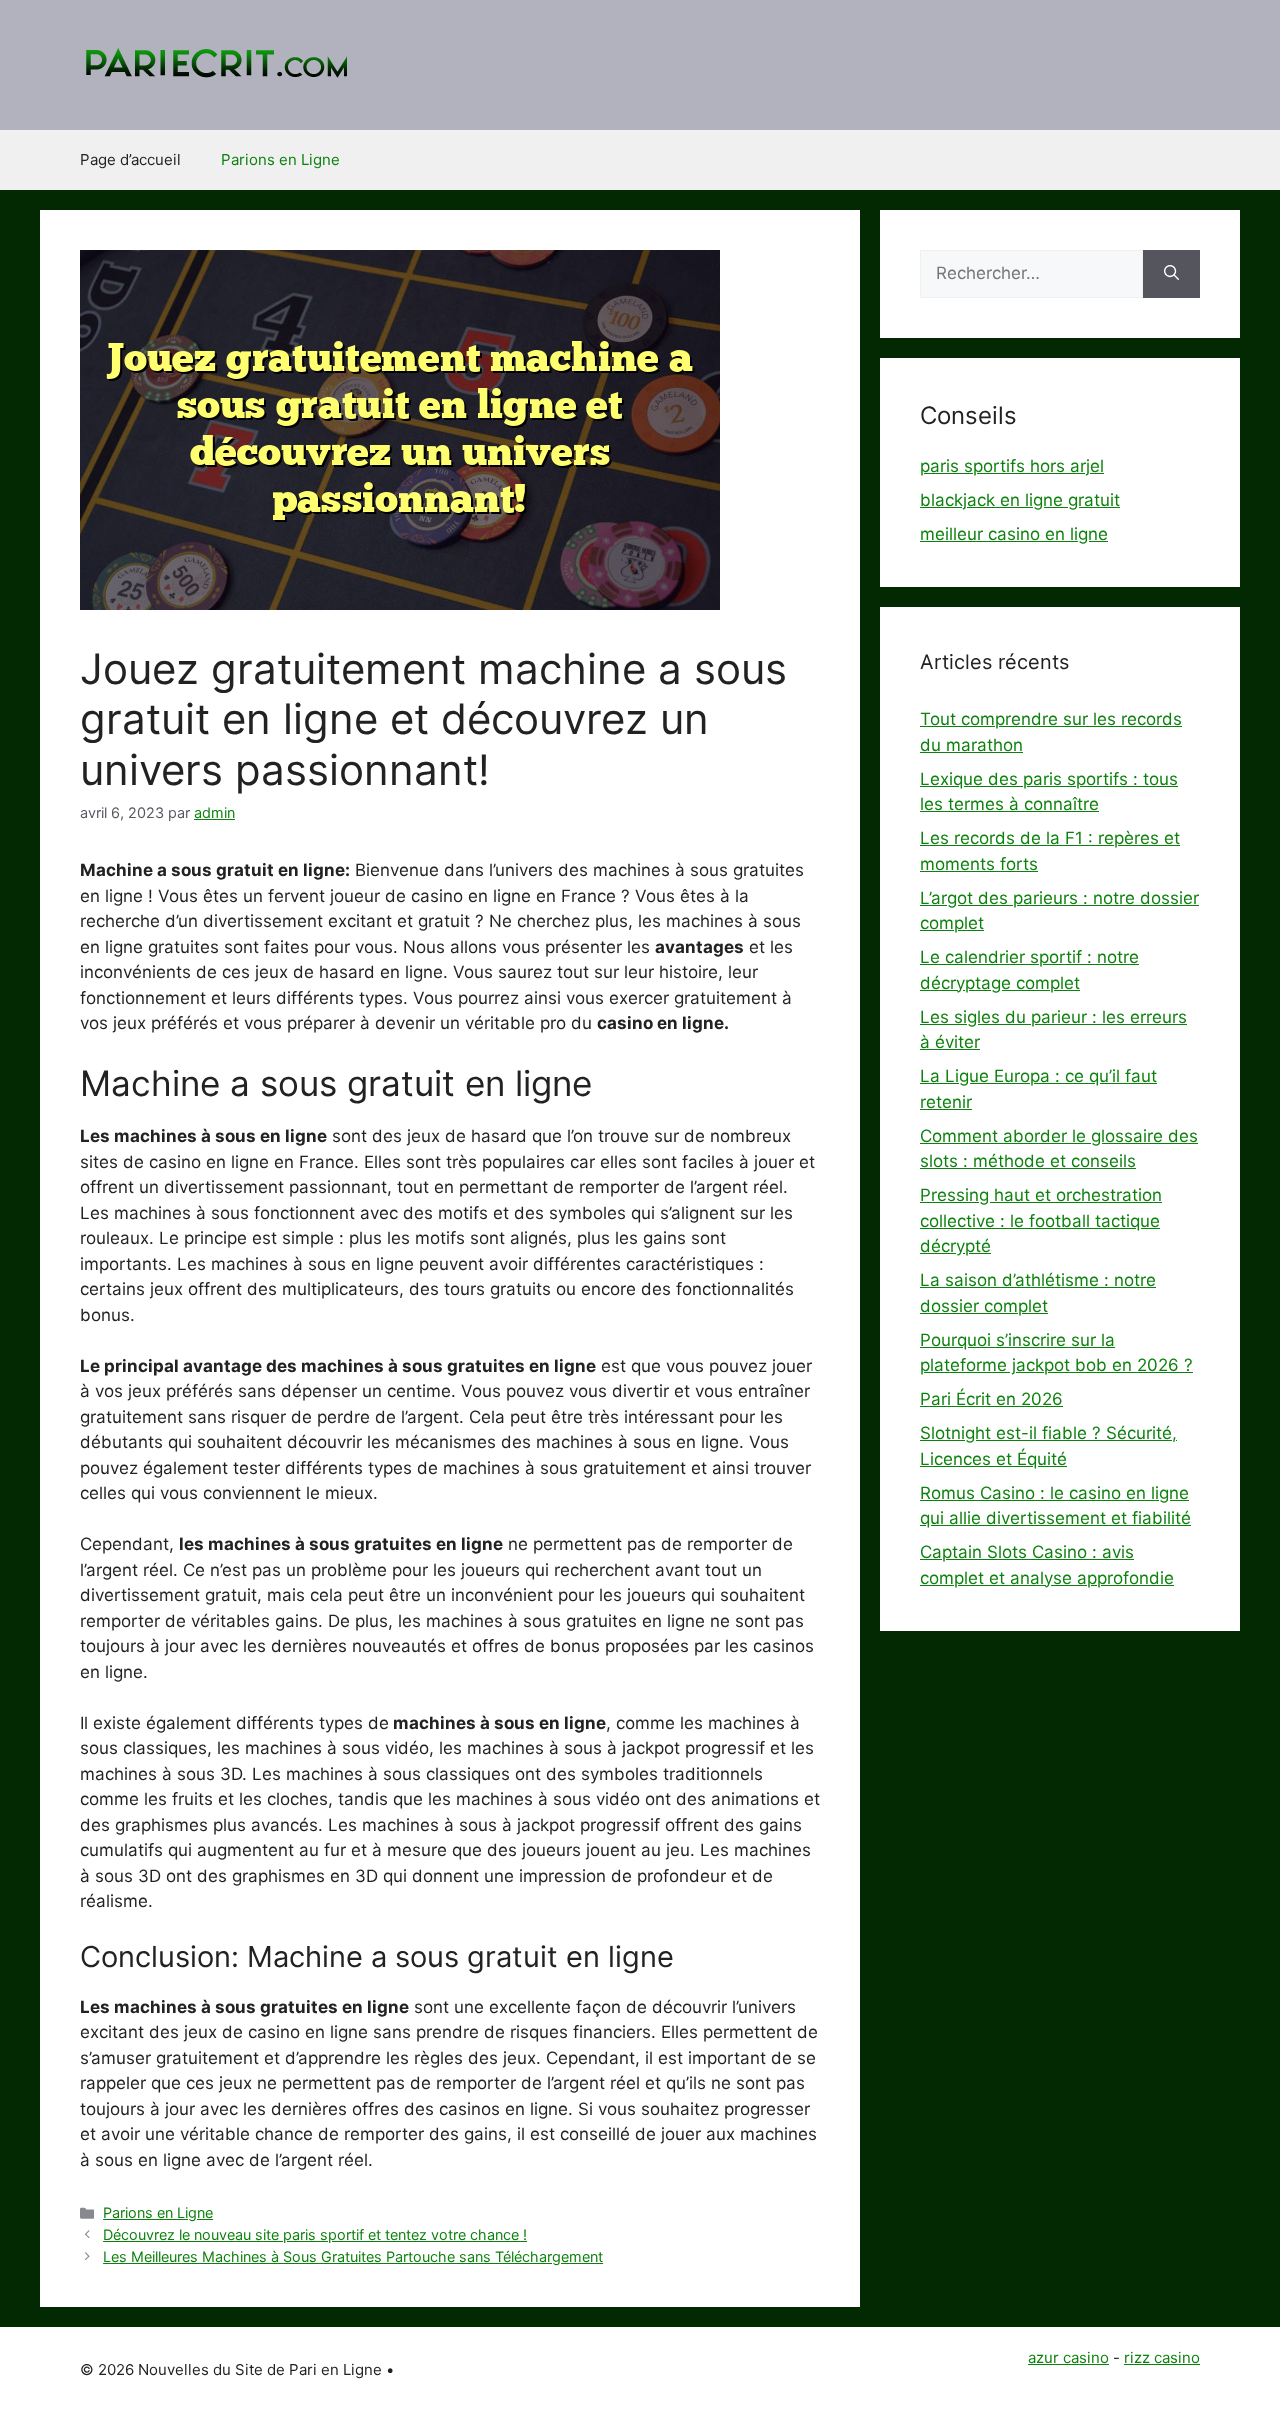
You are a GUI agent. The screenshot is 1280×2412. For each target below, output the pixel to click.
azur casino (1068, 2357)
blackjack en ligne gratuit (1020, 500)
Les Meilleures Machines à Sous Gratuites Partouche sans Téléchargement (353, 2256)
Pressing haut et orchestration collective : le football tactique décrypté (1041, 1220)
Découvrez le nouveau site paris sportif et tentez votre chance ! (315, 2234)
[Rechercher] (1171, 274)
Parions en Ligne (280, 159)
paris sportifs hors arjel (1012, 466)
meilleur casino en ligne (1014, 534)
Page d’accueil (130, 159)
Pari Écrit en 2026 (991, 1399)
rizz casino (1162, 2357)
